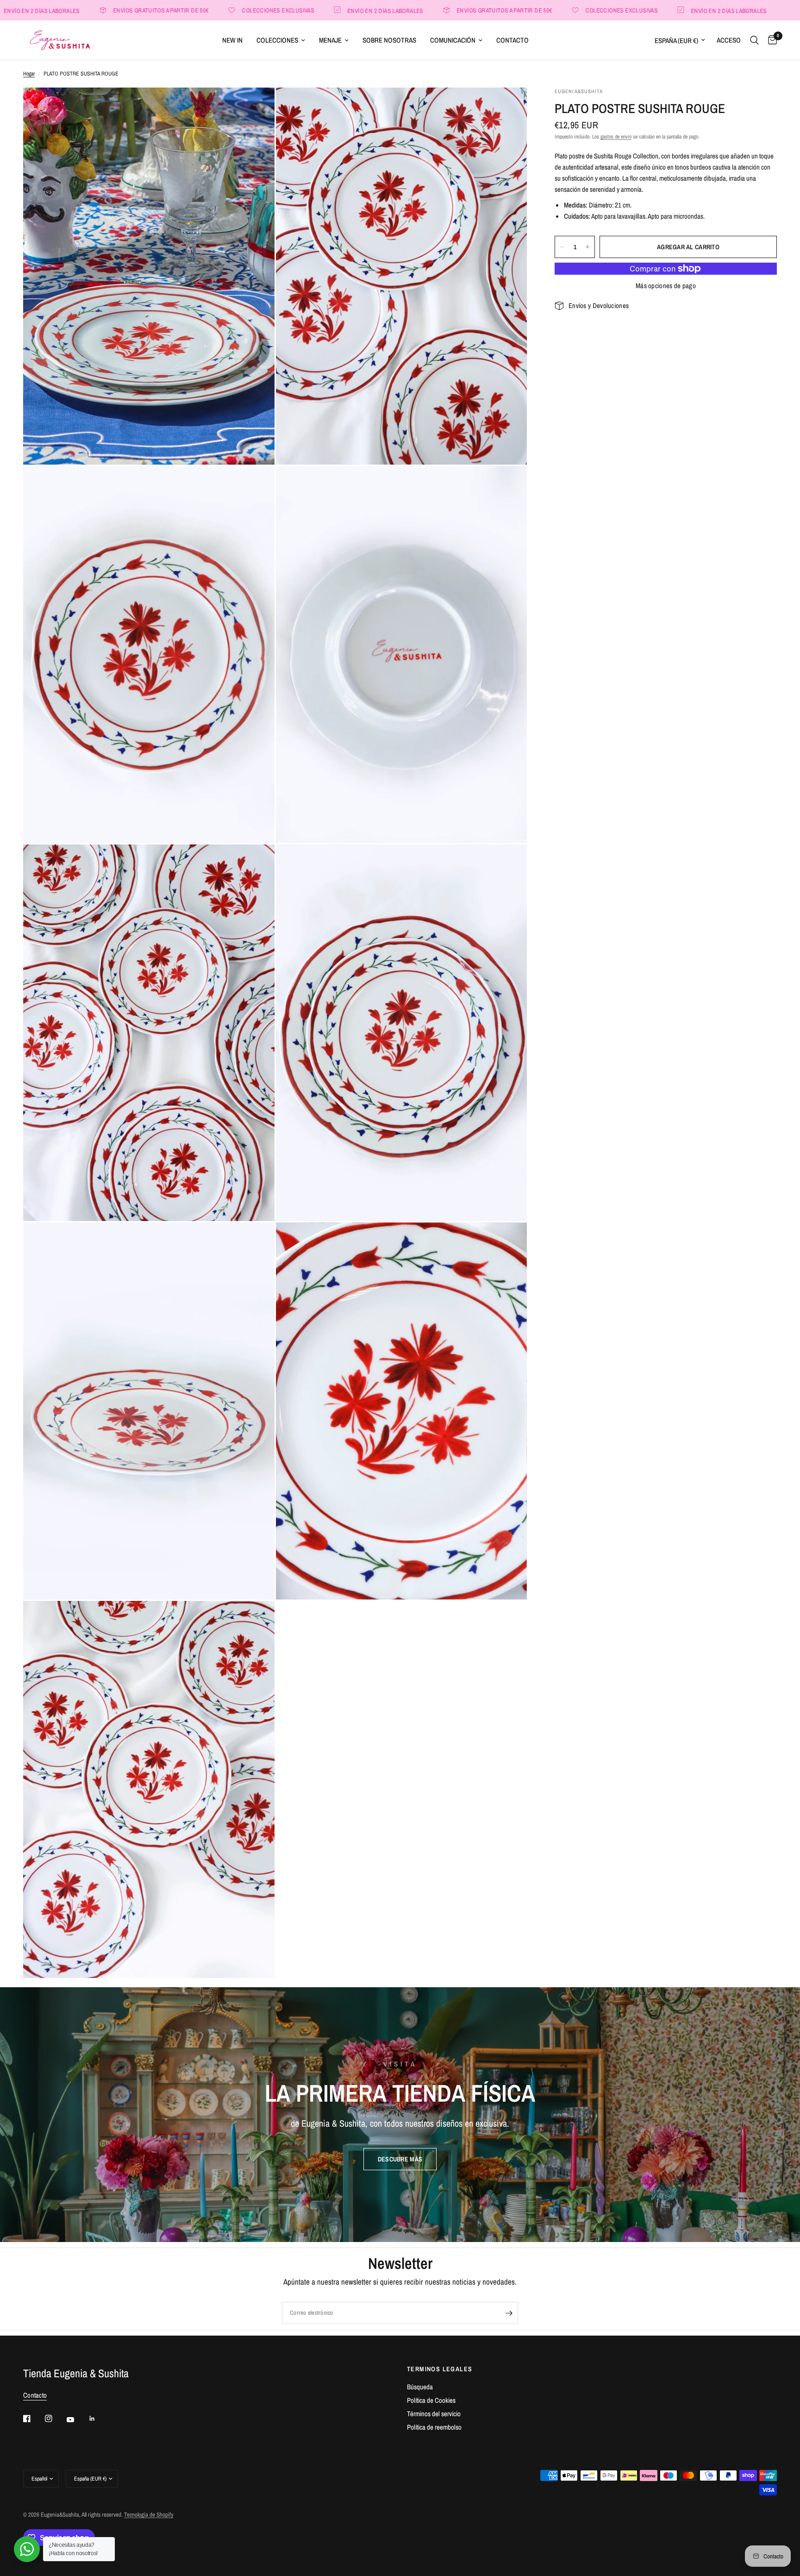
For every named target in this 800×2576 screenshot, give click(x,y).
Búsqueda (420, 2387)
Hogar (29, 74)
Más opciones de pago (666, 286)
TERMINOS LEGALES (440, 2369)
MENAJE (330, 40)
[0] (770, 40)
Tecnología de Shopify (149, 2515)
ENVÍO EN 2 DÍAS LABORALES (272, 10)
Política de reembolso (434, 2427)
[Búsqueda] (754, 40)
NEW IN (232, 40)
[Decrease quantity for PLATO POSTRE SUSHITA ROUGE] (562, 247)
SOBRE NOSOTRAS (389, 40)
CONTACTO (512, 40)
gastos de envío (616, 137)
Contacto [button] (35, 2395)
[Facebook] (33, 2419)
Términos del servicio (434, 2414)
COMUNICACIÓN (453, 40)
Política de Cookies (431, 2400)
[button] (400, 2159)
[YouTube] (77, 2420)
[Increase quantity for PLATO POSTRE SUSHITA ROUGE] (587, 247)
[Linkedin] (99, 2419)
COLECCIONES (277, 40)
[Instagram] (55, 2419)
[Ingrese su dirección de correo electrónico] (509, 2313)
